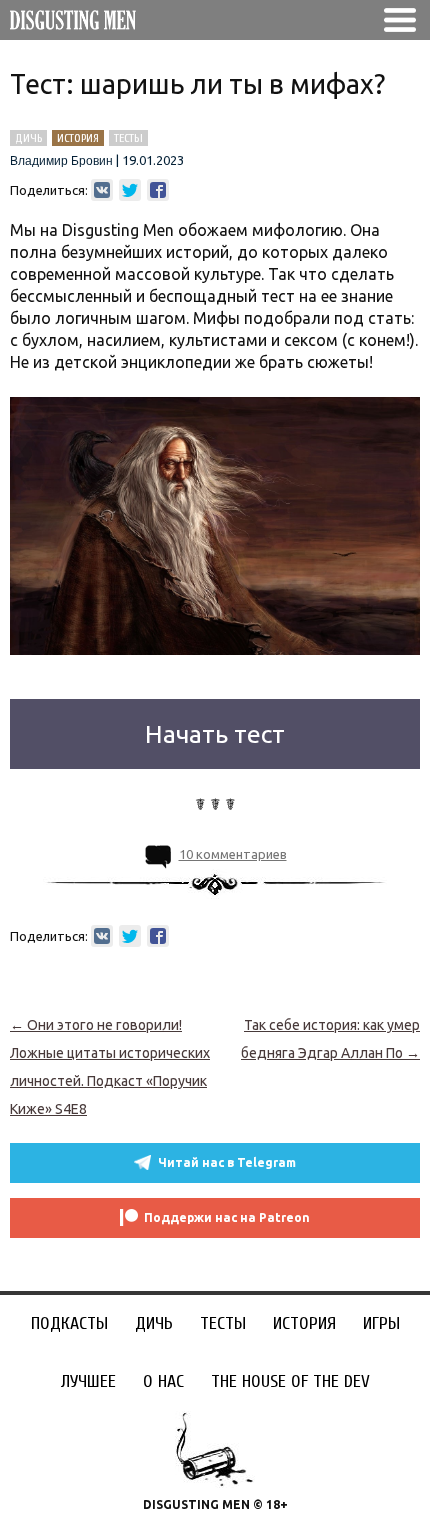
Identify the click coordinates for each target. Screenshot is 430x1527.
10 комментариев (233, 854)
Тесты (223, 1323)
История (304, 1323)
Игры (381, 1323)
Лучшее (88, 1381)
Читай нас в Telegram (227, 1162)
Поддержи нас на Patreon (227, 1217)
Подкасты (69, 1323)
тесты (128, 138)
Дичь (154, 1323)
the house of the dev (290, 1381)
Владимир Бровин (61, 161)
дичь (28, 138)
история (78, 138)
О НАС (163, 1381)
